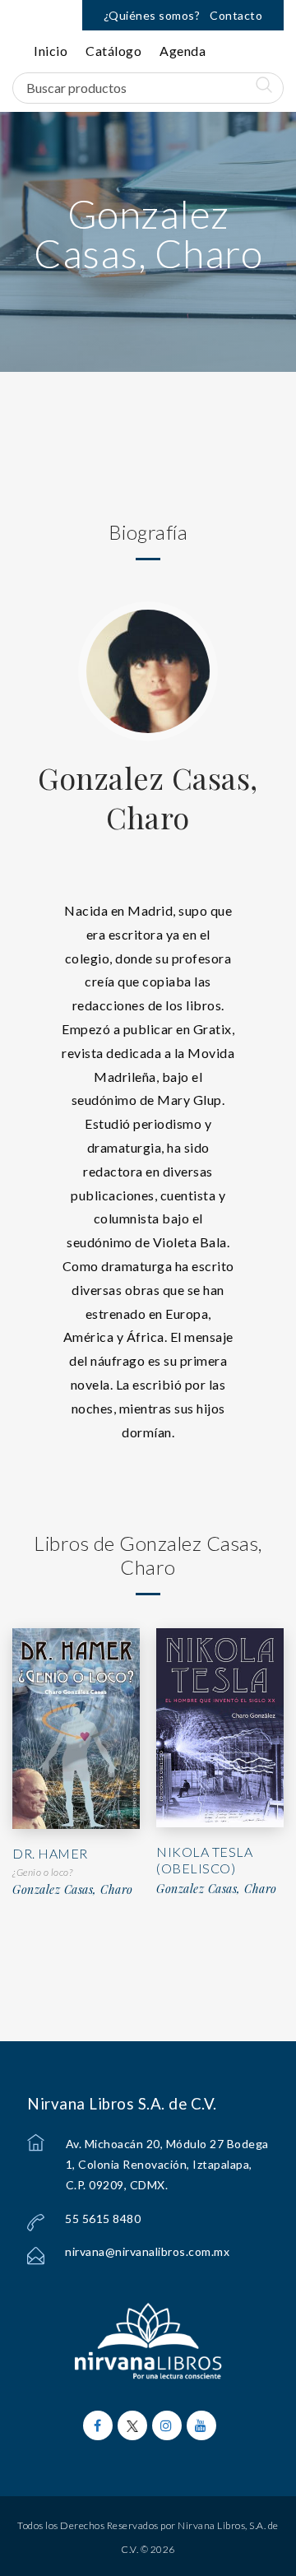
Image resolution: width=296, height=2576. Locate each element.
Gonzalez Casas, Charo (148, 797)
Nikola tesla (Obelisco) (204, 1860)
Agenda (183, 51)
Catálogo (113, 51)
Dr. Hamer (50, 1853)
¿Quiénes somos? (152, 15)
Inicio (51, 51)
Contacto (236, 15)
